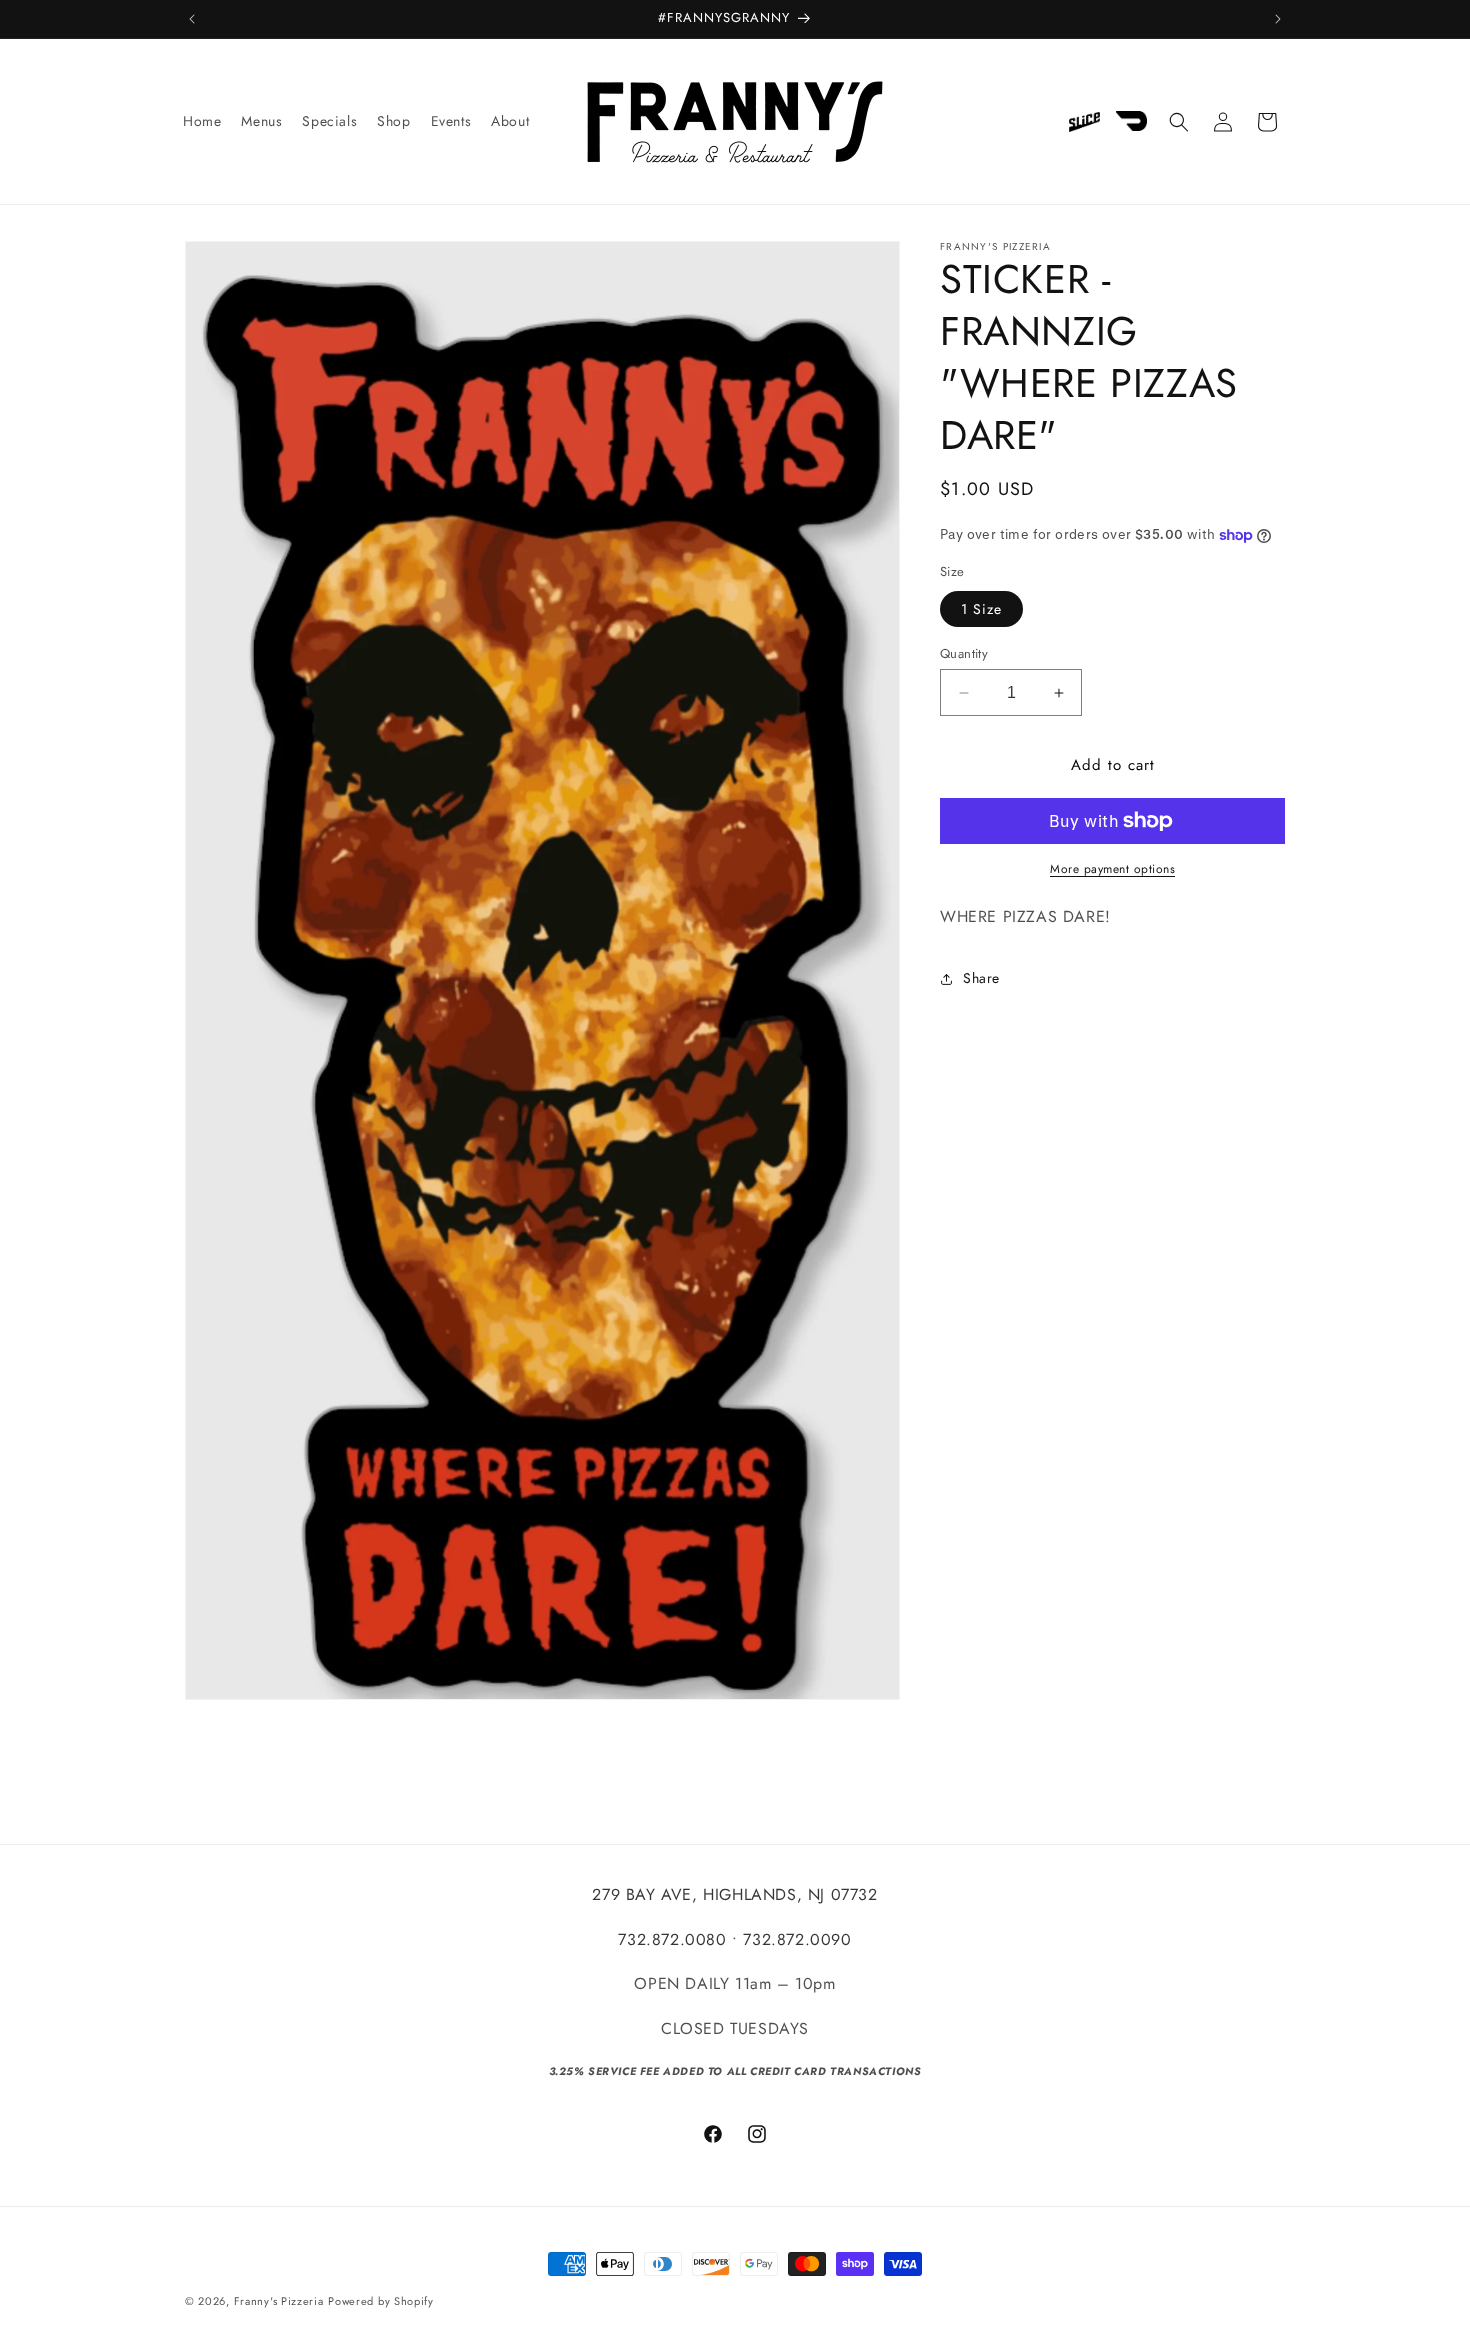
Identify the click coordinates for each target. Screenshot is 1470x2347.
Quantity (964, 653)
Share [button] (981, 978)
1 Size (981, 609)
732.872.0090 (797, 1939)
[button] (1179, 122)
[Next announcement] (1278, 19)
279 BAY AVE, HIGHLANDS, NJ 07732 (734, 1894)
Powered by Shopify (381, 2301)
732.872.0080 (672, 1939)
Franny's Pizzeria (279, 2301)
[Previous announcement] (192, 19)
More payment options (1112, 869)
